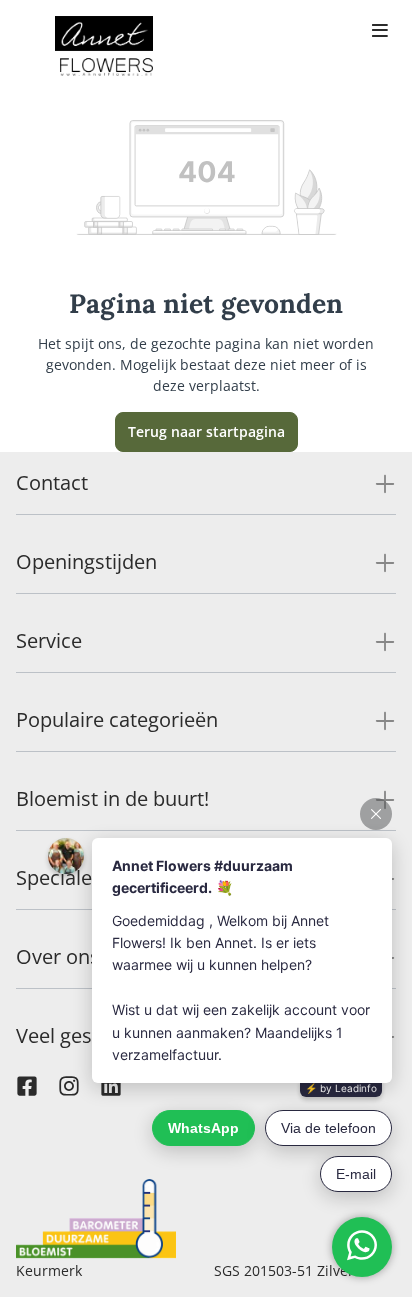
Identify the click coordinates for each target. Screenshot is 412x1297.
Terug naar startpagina (206, 431)
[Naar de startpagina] (104, 48)
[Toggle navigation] (380, 32)
